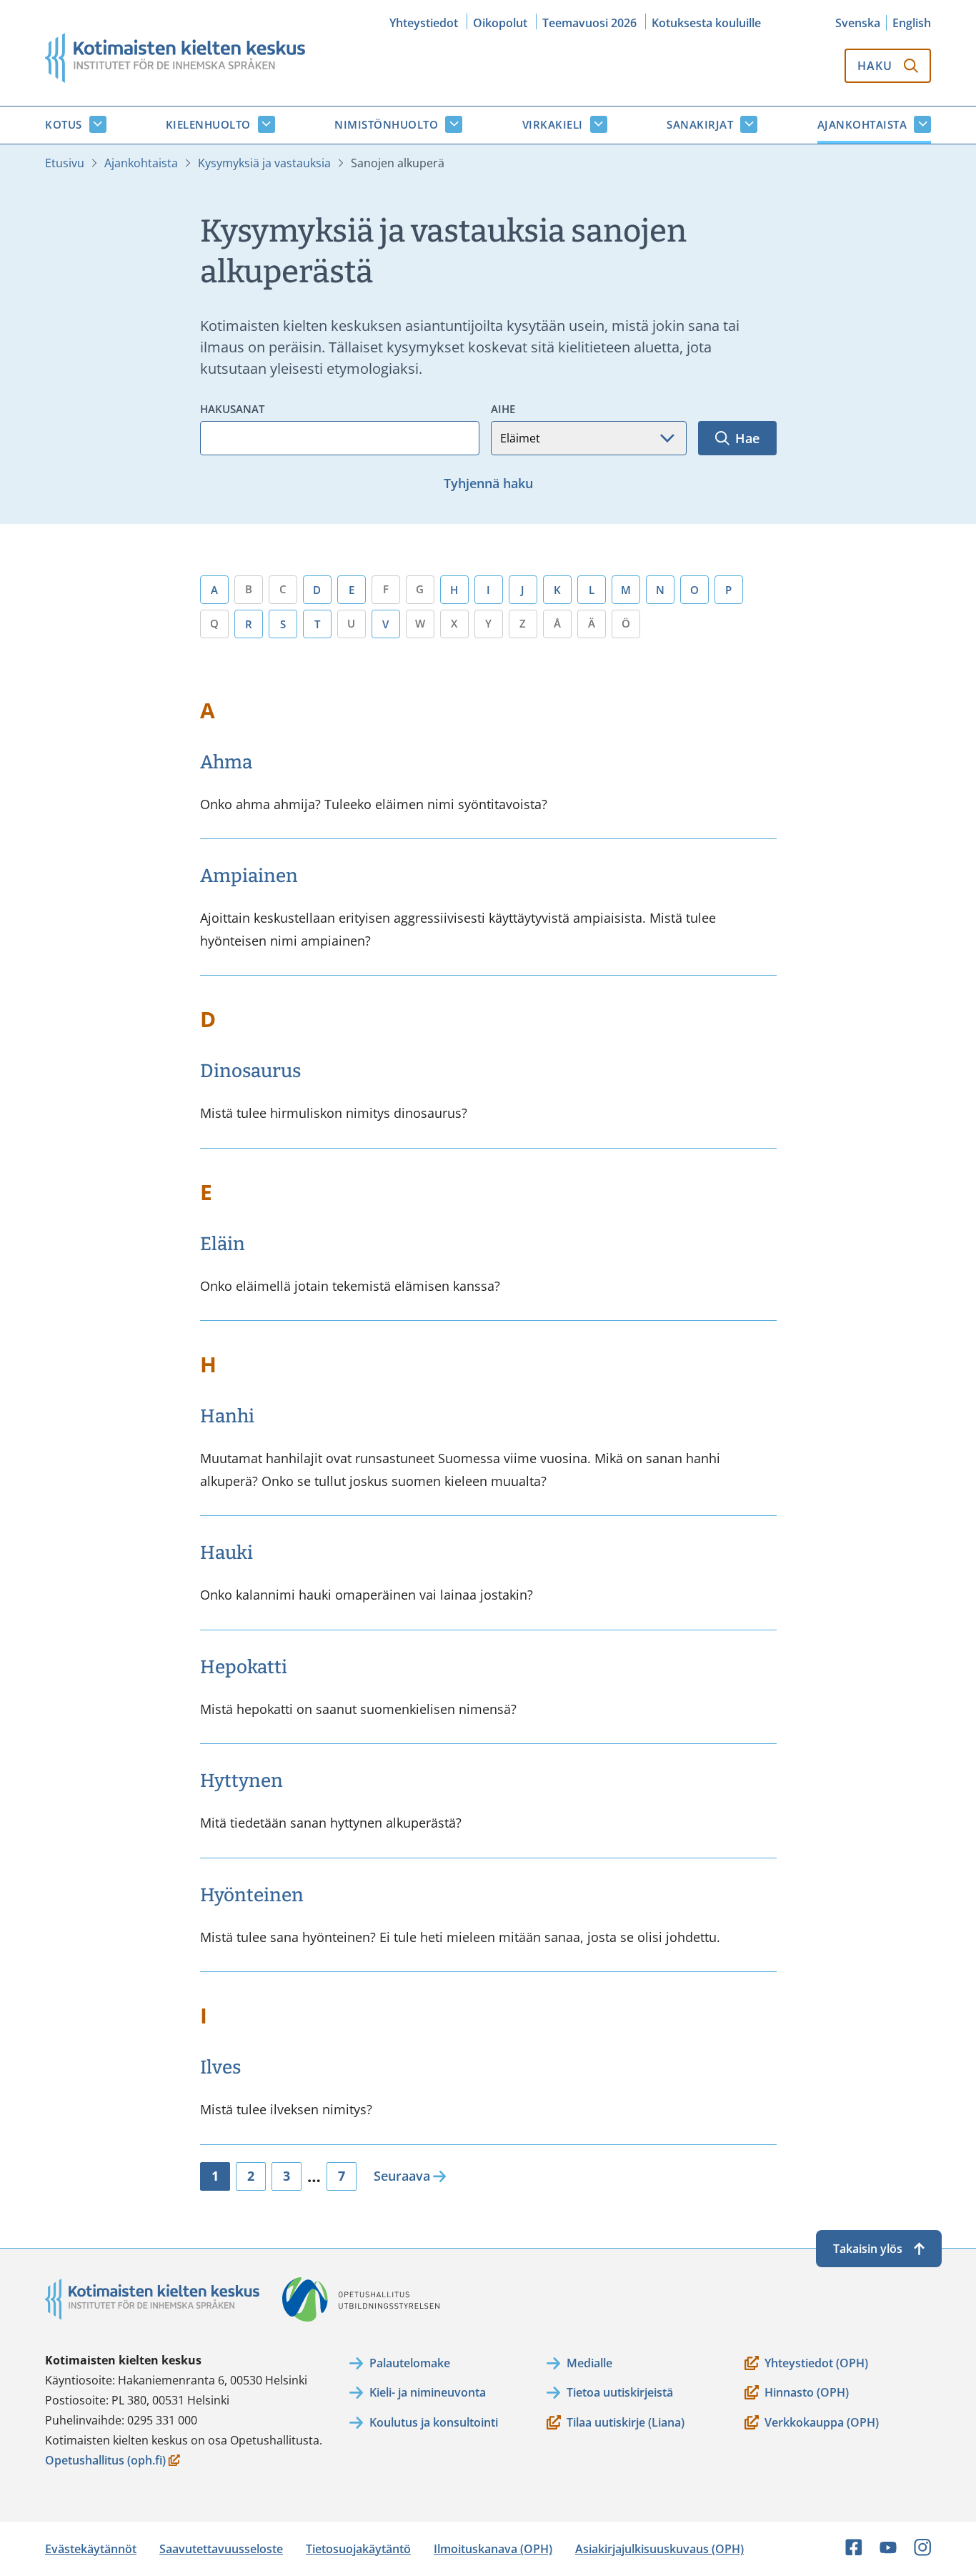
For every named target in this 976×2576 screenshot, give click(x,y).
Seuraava (402, 2176)
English (912, 23)
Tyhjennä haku (488, 483)
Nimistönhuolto (386, 124)
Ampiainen (249, 876)
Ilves (220, 2067)
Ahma (226, 762)
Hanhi (227, 1416)
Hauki (226, 1553)
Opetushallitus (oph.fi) (105, 2461)
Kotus (64, 124)
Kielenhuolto (208, 124)
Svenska (858, 23)
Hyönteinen (252, 1895)
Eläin (223, 1244)
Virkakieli (553, 124)
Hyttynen (241, 1781)
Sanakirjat (700, 124)
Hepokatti (244, 1667)
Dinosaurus (250, 1071)
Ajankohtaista (862, 124)
